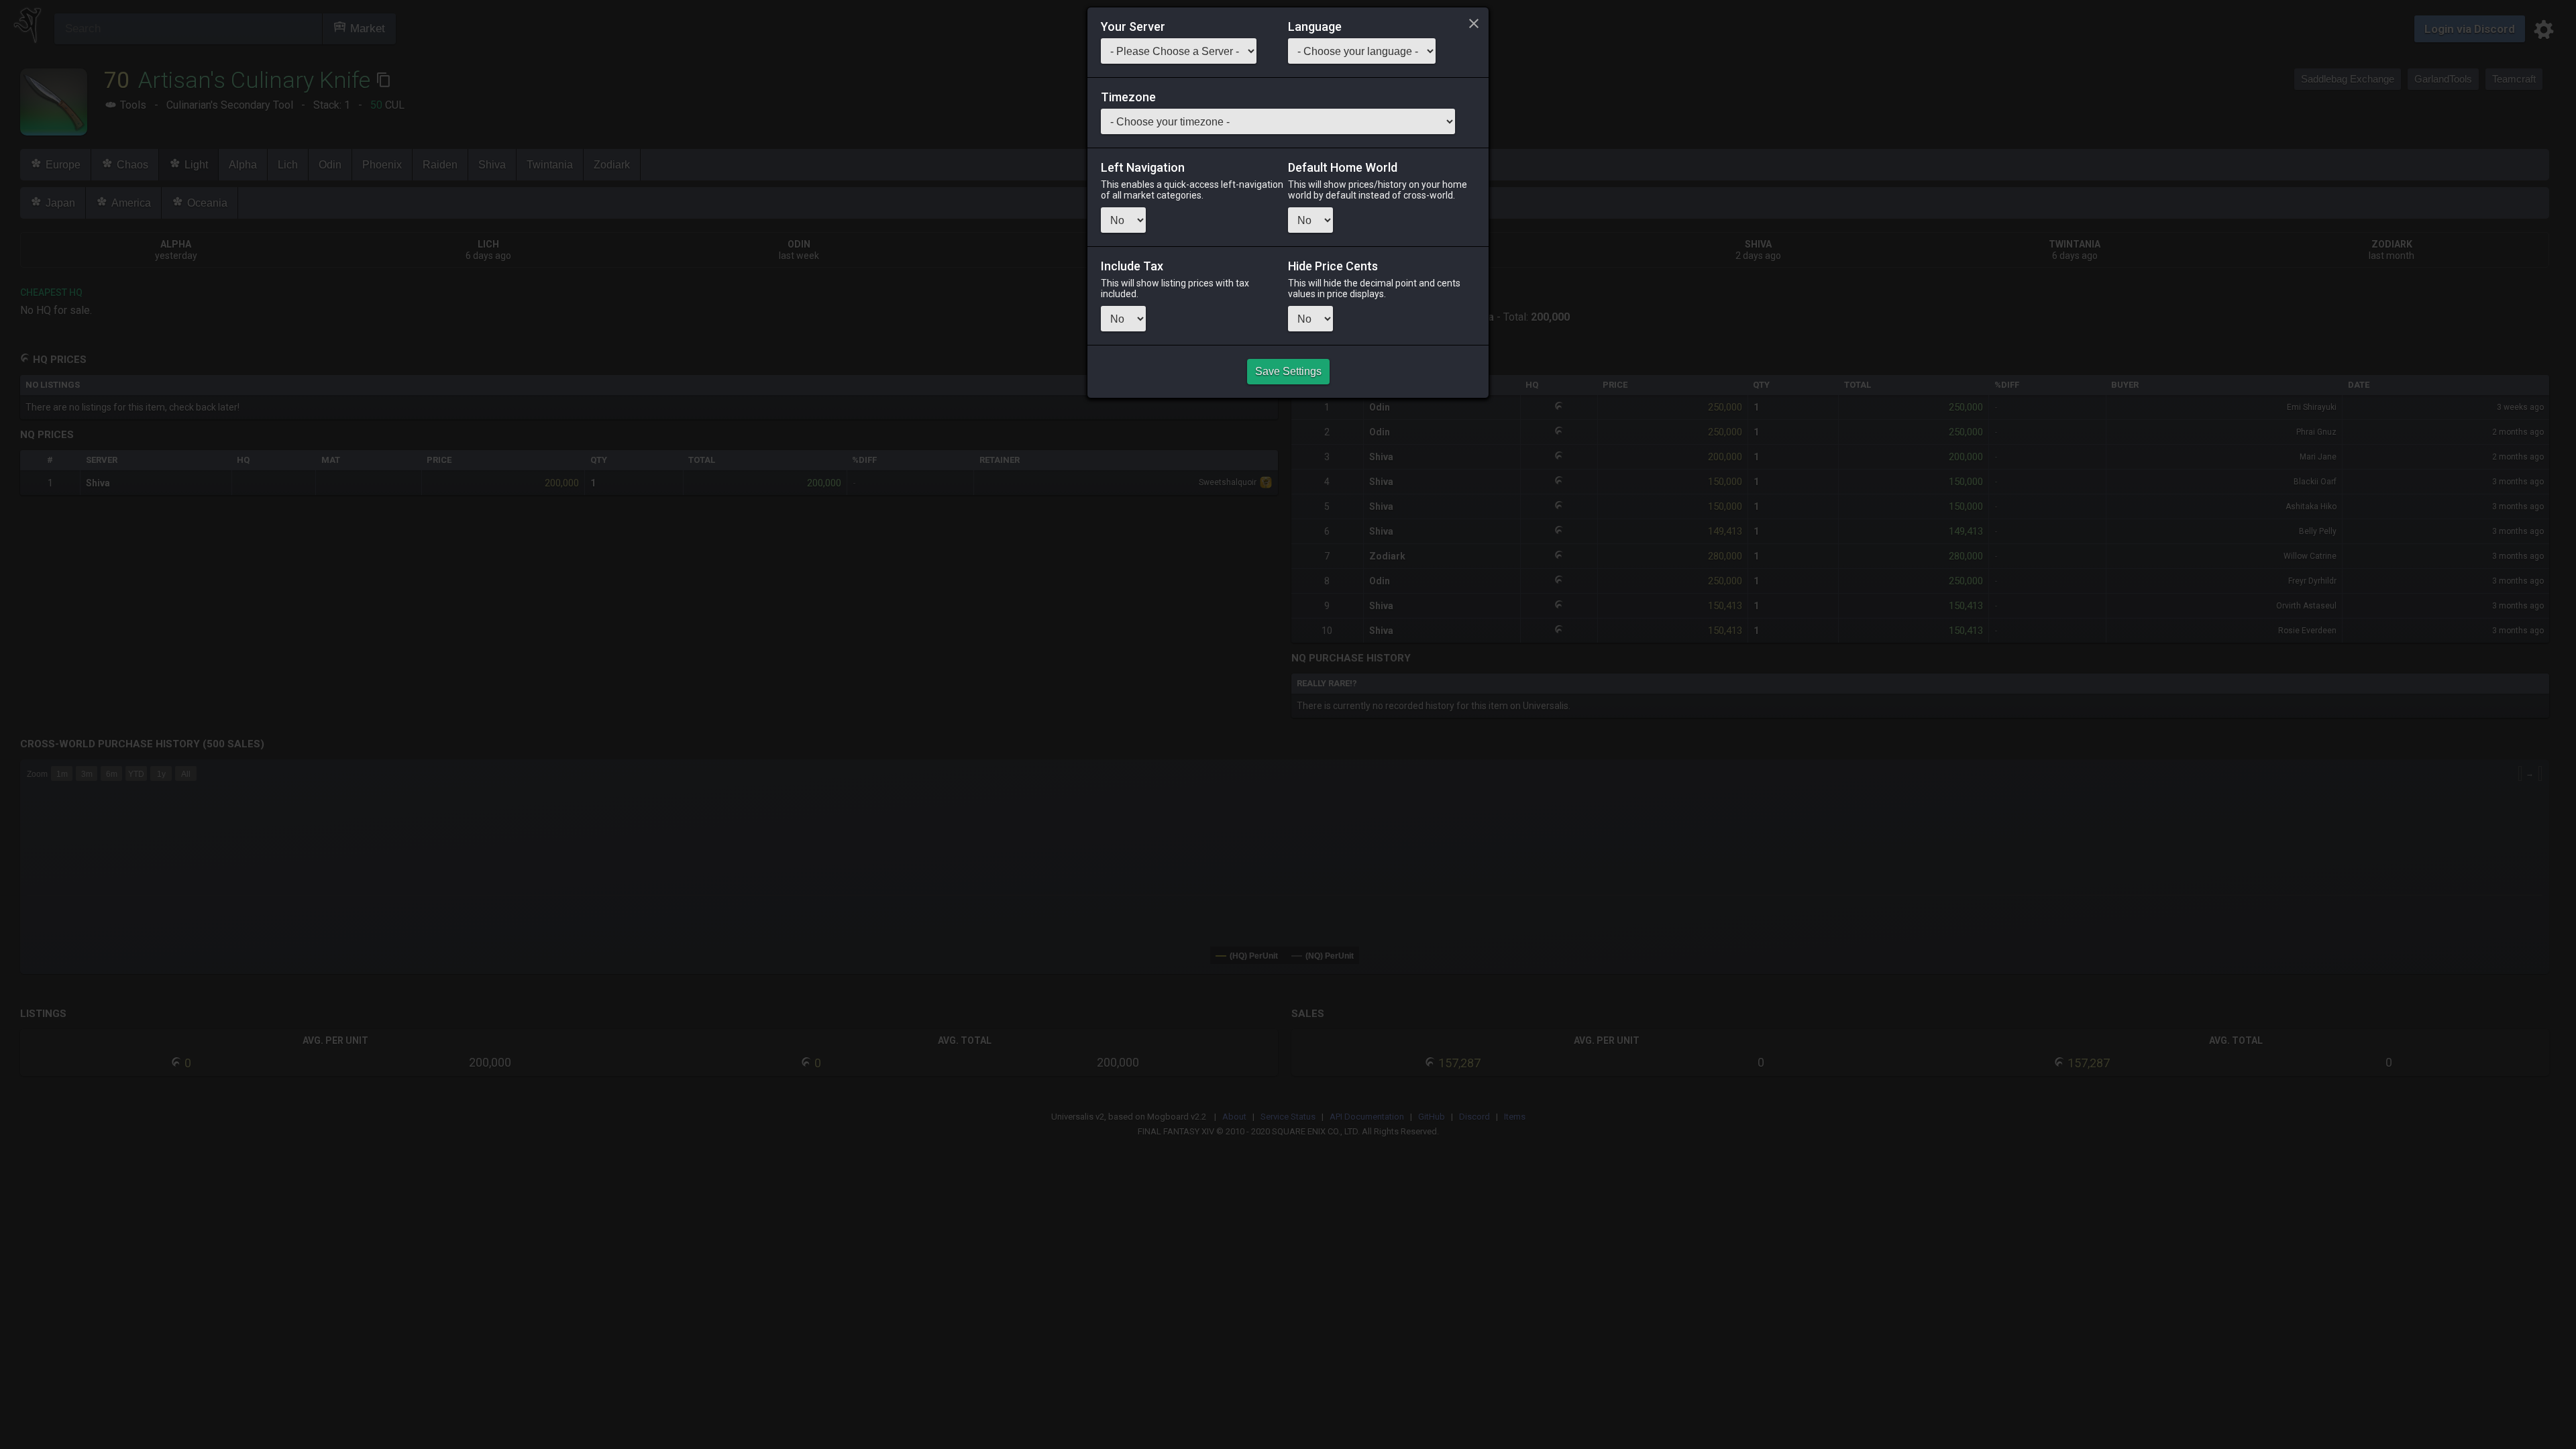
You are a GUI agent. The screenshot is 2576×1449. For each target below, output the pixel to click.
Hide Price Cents (1333, 266)
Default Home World (1343, 168)
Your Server (1133, 27)
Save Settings (1288, 371)
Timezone (1128, 97)
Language (1315, 27)
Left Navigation (1143, 168)
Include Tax (1132, 266)
